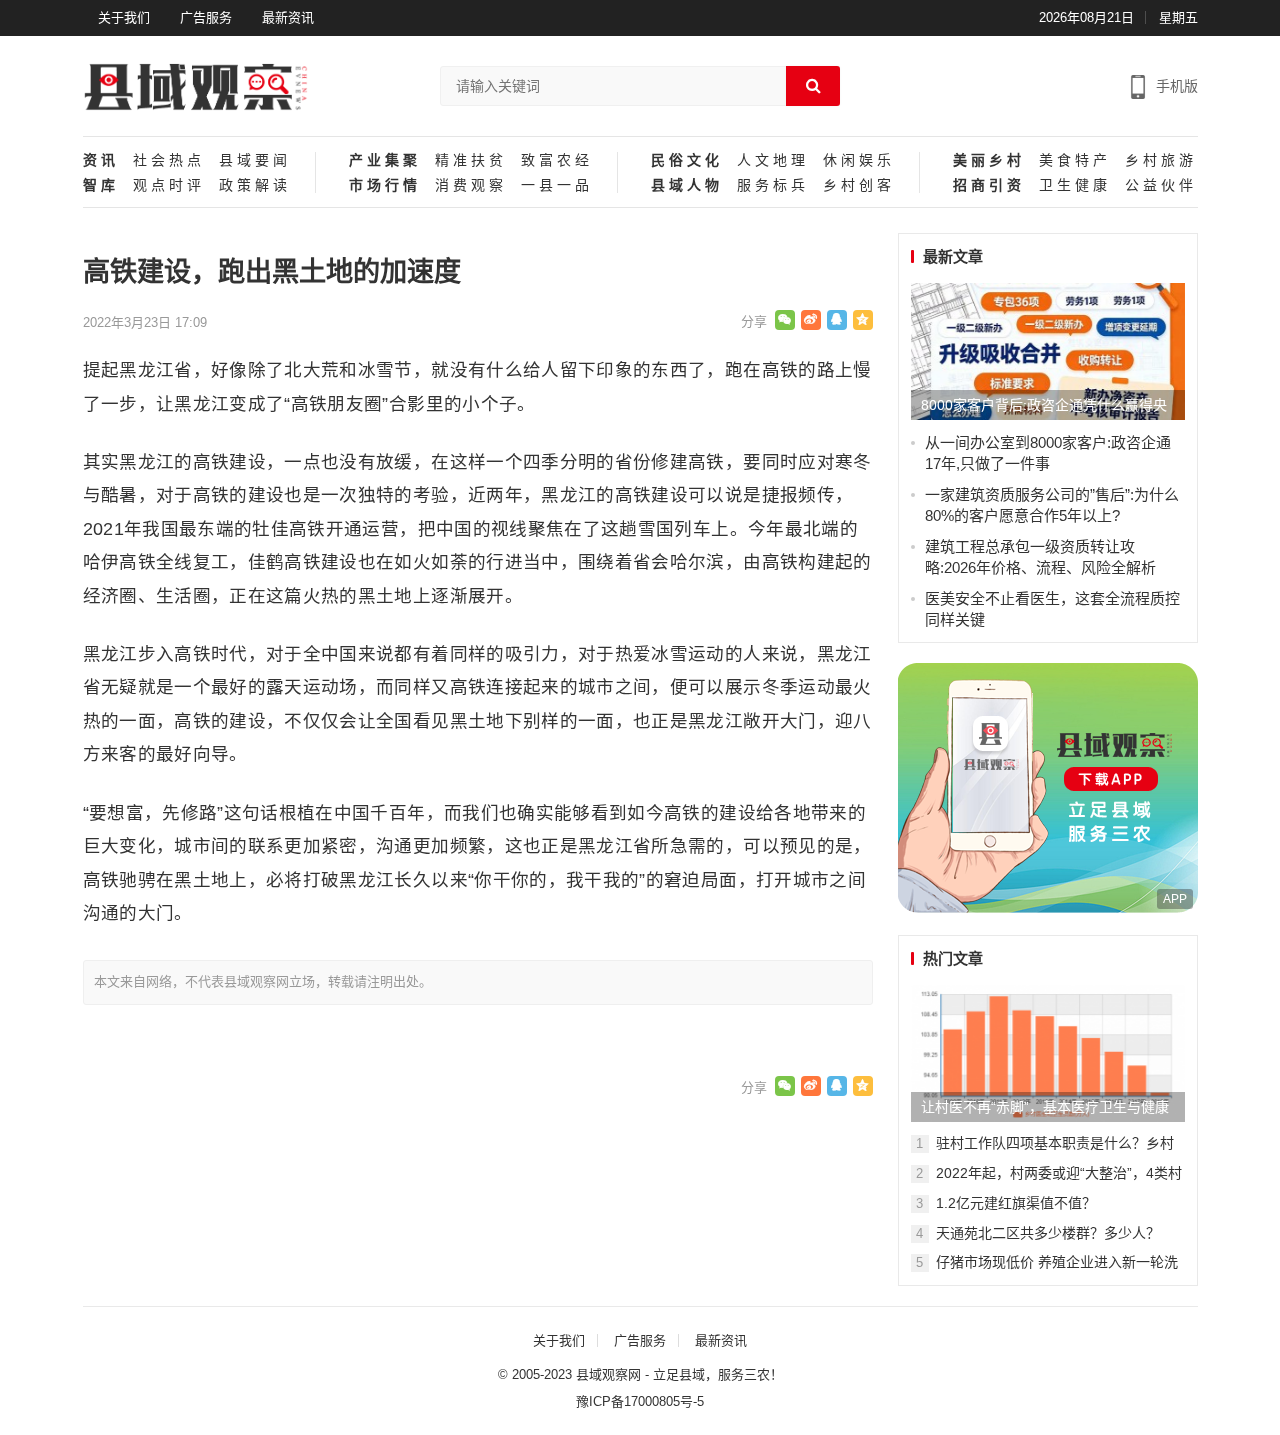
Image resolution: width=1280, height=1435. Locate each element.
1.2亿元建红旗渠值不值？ (1016, 1203)
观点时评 (169, 185)
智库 (101, 185)
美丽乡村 (989, 160)
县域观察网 (608, 1374)
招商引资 (989, 185)
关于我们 (124, 17)
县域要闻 (255, 160)
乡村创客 (859, 185)
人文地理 (773, 160)
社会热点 (169, 160)
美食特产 (1075, 160)
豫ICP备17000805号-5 (640, 1401)
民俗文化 (687, 160)
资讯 (101, 160)
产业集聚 (385, 160)
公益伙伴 (1161, 185)
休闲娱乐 (859, 160)
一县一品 (557, 185)
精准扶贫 (471, 160)
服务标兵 (773, 185)
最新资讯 (288, 17)
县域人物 (687, 185)
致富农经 (557, 160)
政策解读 (255, 185)
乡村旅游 (1161, 160)
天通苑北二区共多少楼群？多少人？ (1048, 1233)
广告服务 (206, 17)
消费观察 (471, 185)
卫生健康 (1075, 185)
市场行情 (385, 185)
